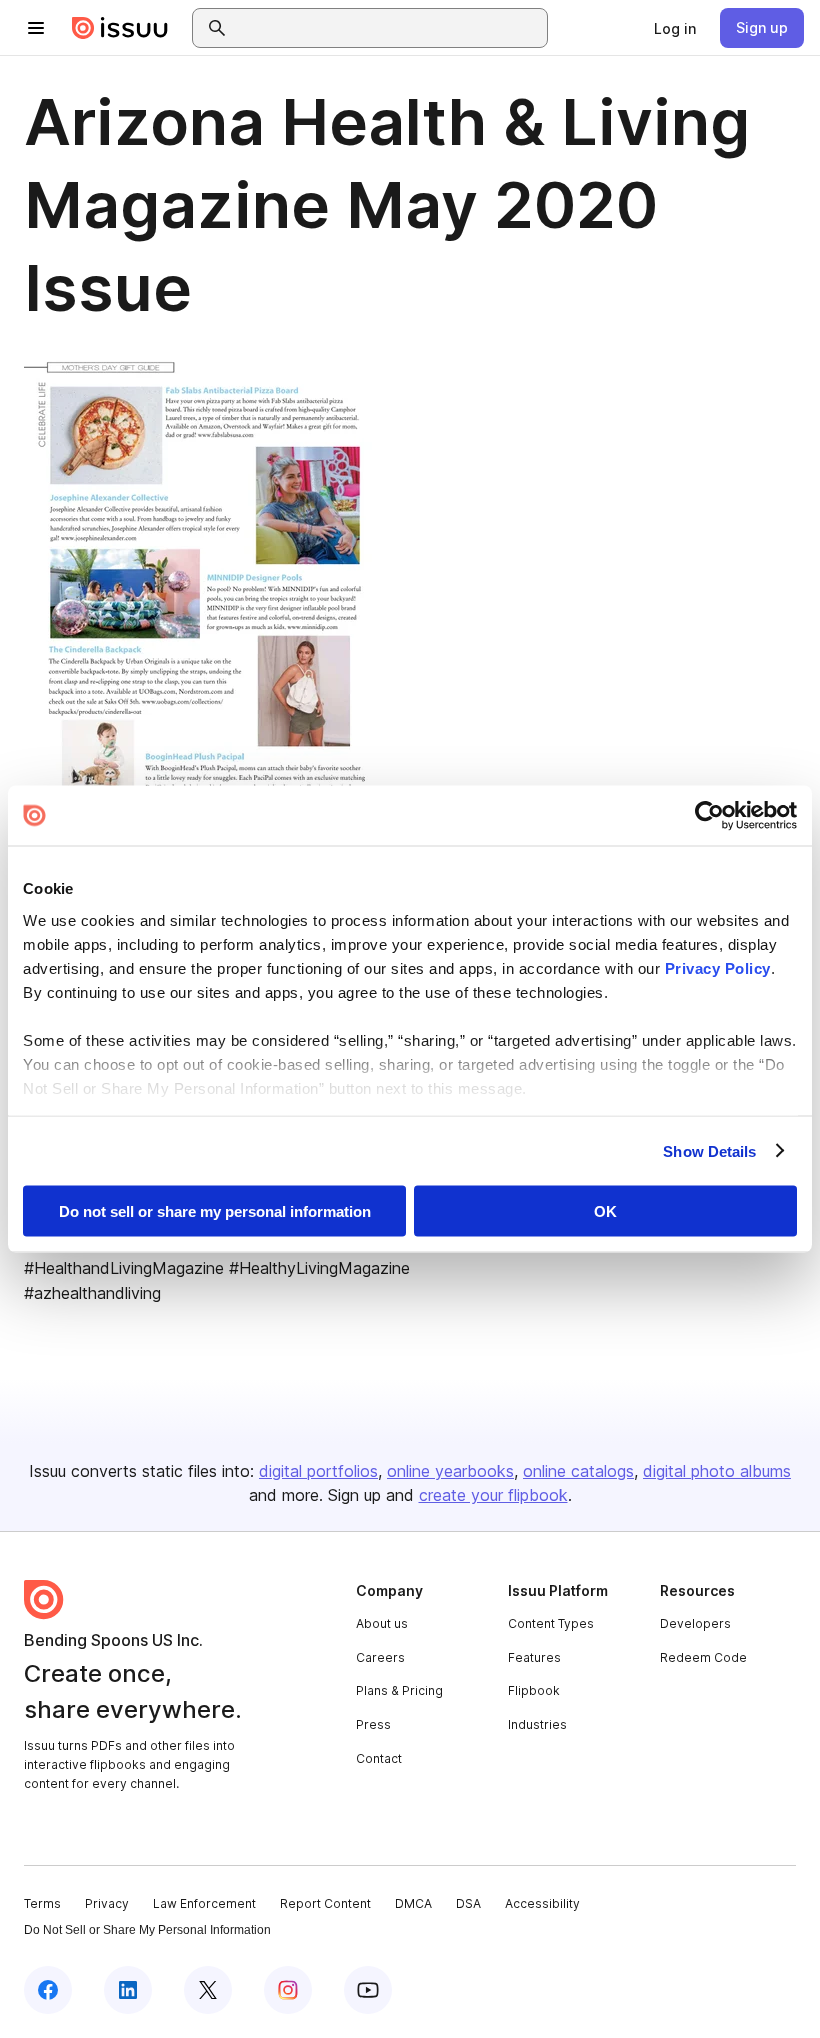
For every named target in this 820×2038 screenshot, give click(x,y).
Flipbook (534, 1690)
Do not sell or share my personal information (215, 1211)
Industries (537, 1724)
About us (382, 1623)
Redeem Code (703, 1657)
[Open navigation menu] (36, 28)
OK (605, 1211)
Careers (380, 1657)
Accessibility (542, 1903)
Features (534, 1657)
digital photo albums (717, 1471)
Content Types (551, 1623)
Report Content (325, 1903)
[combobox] (388, 28)
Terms (42, 1903)
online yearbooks (450, 1471)
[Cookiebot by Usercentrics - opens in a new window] (709, 816)
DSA (468, 1903)
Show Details (709, 1150)
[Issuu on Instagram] (288, 1990)
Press (373, 1724)
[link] (675, 28)
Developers (695, 1623)
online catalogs (578, 1471)
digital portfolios (318, 1471)
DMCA (413, 1903)
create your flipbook (493, 1495)
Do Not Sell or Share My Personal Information (147, 1930)
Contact (379, 1758)
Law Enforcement (204, 1903)
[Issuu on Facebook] (48, 1990)
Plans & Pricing (399, 1690)
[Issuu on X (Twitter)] (208, 1990)
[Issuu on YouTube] (368, 1990)
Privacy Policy (718, 967)
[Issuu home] (120, 28)
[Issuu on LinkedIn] (128, 1990)
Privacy (107, 1903)
